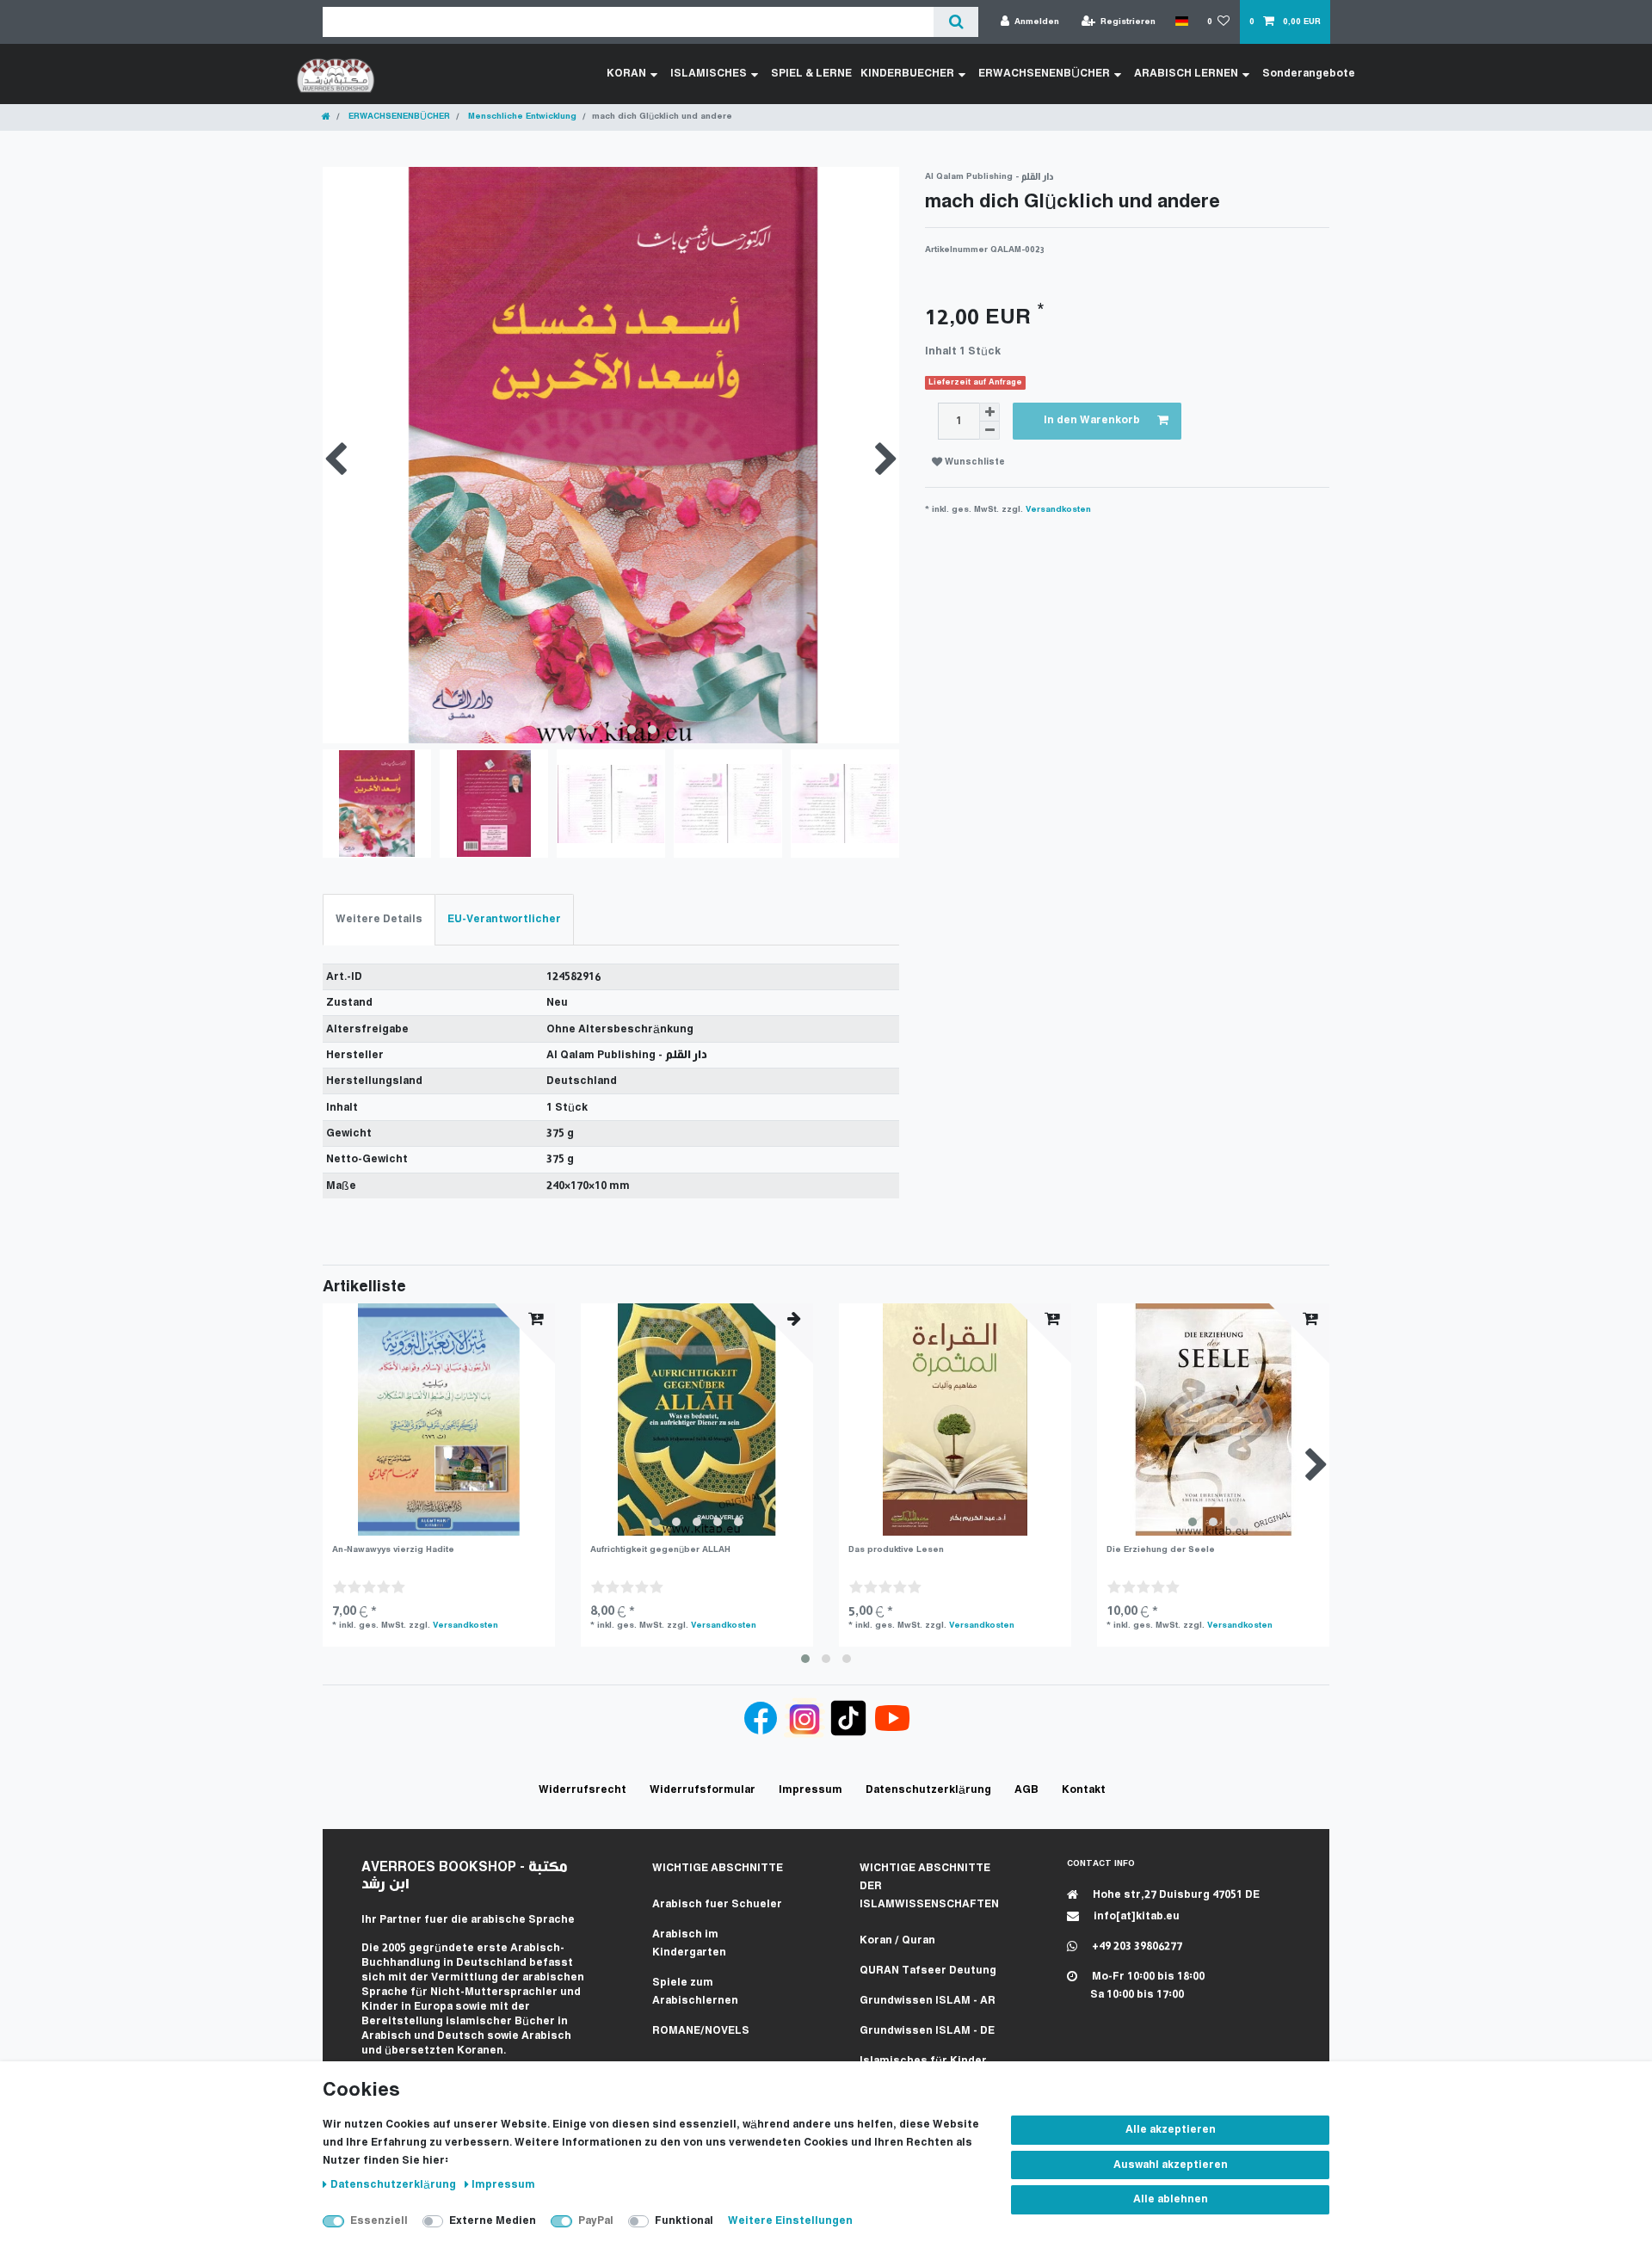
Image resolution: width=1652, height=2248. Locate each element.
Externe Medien (493, 2221)
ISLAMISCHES (709, 74)
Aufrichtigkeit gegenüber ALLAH (660, 1550)
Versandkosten (1058, 510)
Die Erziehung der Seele (1161, 1550)
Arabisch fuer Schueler (717, 1904)
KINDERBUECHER (907, 74)
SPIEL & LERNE (811, 74)
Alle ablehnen (1171, 2199)
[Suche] (955, 22)
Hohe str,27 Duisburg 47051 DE (1175, 1895)
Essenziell (379, 2221)
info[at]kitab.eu (1135, 1916)
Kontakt (1084, 1790)
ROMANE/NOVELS (701, 2031)
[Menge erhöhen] (989, 412)
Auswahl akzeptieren (1171, 2165)
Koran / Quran (897, 1940)
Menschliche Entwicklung (521, 117)
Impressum (503, 2185)
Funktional (684, 2221)
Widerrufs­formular (703, 1790)
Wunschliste (974, 462)
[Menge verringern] (989, 431)
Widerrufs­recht (583, 1790)
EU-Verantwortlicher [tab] (504, 919)
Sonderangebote (1309, 74)
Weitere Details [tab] (379, 919)
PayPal (596, 2221)
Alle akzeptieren (1171, 2130)
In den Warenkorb (1092, 420)
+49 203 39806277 (1136, 1946)
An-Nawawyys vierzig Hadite (393, 1550)
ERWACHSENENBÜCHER (1044, 74)
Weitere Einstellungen (790, 2221)
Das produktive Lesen (896, 1550)
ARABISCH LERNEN (1186, 74)
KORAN (626, 74)
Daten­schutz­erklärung (395, 2185)
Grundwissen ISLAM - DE (927, 2031)
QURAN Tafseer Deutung (928, 1971)
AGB (1026, 1790)
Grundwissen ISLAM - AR (928, 2001)
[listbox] (697, 1420)
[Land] (1181, 22)
